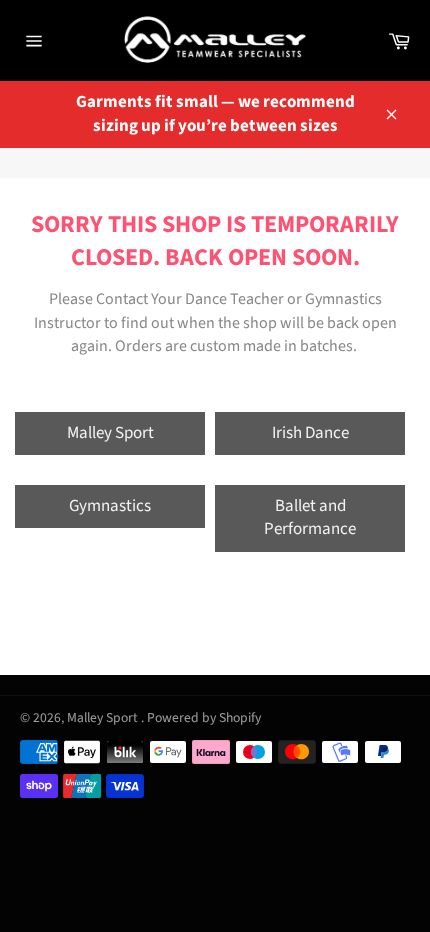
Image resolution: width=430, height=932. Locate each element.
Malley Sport (110, 433)
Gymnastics (110, 506)
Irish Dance (310, 433)
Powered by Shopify (204, 717)
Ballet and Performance (310, 517)
